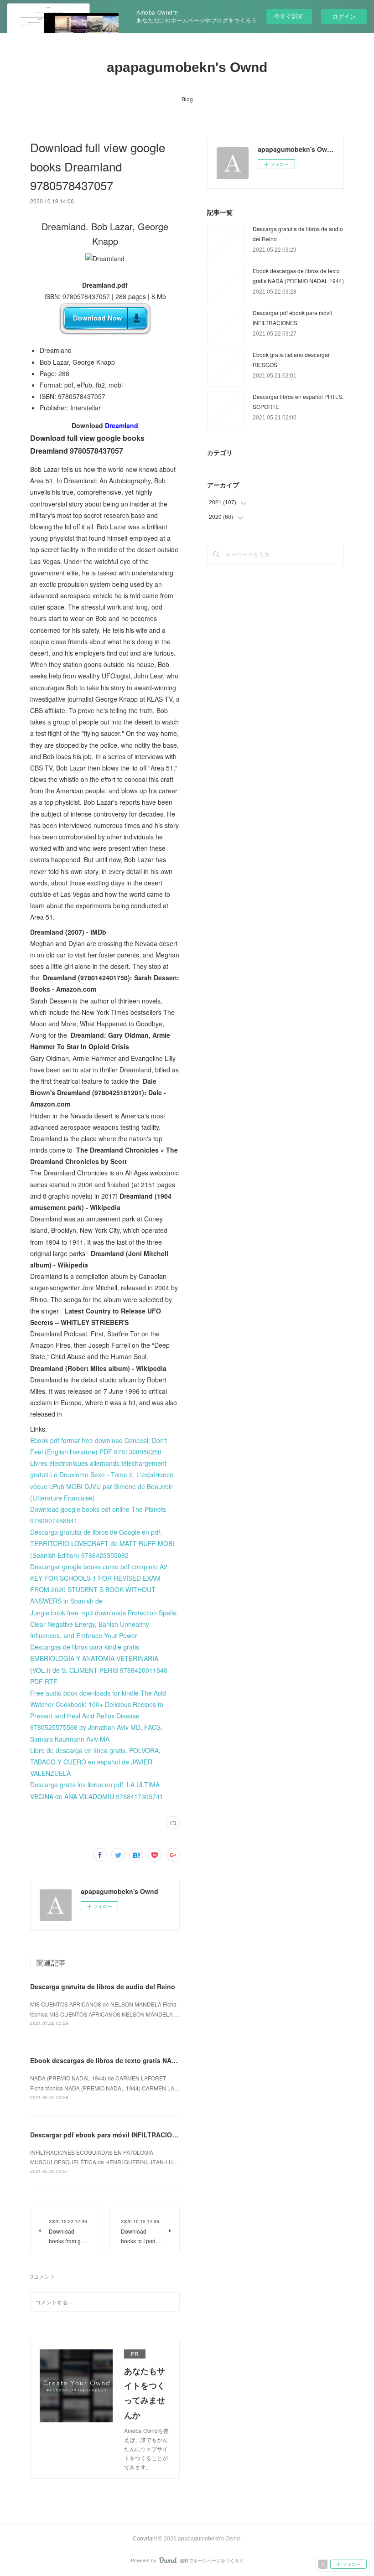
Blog (187, 99)
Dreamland (122, 425)
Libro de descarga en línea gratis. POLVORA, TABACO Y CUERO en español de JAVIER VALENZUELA (95, 1762)
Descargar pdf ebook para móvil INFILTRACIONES (107, 2135)
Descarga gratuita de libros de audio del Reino (103, 1986)
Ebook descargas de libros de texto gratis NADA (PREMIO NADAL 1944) (141, 2060)
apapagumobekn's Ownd (187, 67)
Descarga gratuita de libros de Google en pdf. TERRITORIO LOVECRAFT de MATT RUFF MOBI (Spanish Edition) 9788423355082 (102, 1543)
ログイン (344, 16)
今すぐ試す (289, 16)
